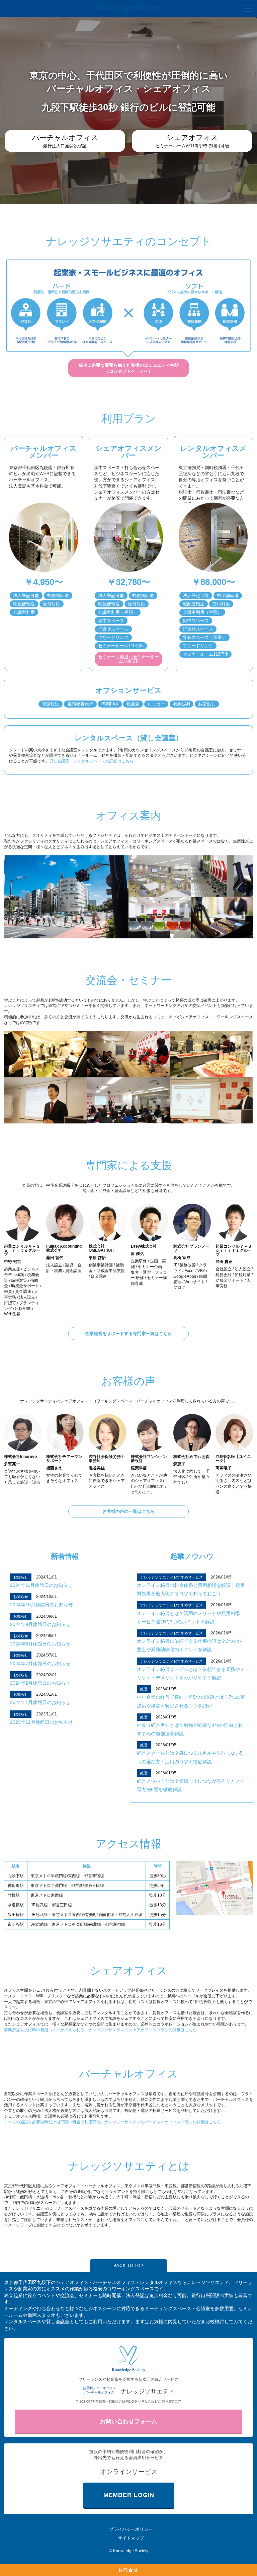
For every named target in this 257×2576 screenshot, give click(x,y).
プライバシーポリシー (131, 2529)
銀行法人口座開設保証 (65, 141)
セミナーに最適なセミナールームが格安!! (128, 659)
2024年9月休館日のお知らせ (40, 1624)
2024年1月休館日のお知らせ (40, 1702)
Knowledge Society (131, 2551)
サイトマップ (131, 2538)
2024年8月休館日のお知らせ (40, 1644)
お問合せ (128, 2570)
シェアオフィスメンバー (128, 452)
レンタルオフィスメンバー (213, 452)
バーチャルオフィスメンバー (44, 452)
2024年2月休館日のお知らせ (40, 1683)
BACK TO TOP (128, 2266)
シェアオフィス (129, 1971)
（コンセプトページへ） (129, 368)
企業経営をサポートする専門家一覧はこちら (128, 1334)
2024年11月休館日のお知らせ (41, 1585)
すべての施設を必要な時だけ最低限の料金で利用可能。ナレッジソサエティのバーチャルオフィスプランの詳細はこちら (112, 2122)
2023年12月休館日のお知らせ (41, 1722)
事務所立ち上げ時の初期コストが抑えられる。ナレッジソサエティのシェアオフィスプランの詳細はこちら (100, 2030)
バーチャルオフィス (128, 2074)
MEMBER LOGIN (129, 2495)
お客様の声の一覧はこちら (128, 1511)
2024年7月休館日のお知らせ (40, 1664)
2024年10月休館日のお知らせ (41, 1605)
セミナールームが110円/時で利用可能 (192, 141)
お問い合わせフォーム (128, 2421)
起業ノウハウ (192, 1556)
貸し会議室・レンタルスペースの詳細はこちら (91, 761)
